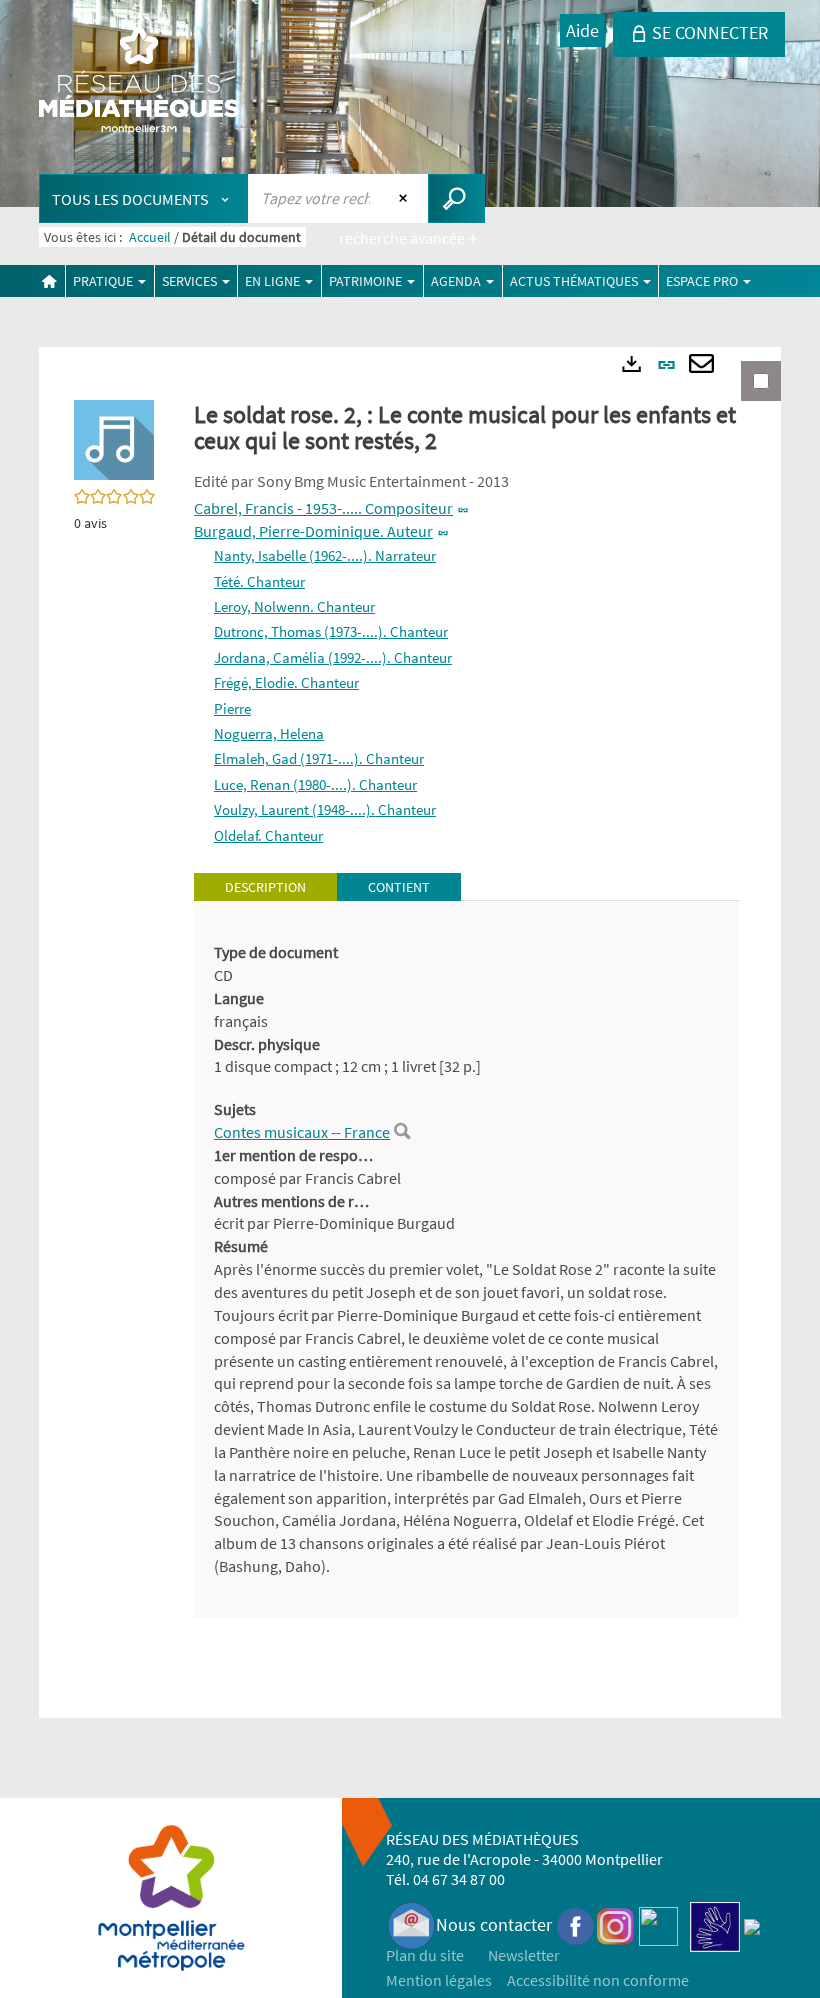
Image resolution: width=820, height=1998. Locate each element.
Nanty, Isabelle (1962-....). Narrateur (325, 555)
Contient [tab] (399, 887)
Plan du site (425, 1955)
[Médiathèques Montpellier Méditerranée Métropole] (139, 82)
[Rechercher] (402, 1132)
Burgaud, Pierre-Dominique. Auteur (313, 531)
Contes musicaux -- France (302, 1132)
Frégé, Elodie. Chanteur (286, 682)
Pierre (232, 708)
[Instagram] (615, 1924)
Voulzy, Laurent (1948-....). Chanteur (325, 809)
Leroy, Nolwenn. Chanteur (294, 606)
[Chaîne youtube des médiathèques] (658, 1924)
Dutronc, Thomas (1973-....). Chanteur (331, 631)
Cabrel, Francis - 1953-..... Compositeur (323, 508)
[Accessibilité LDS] (715, 1924)
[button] (114, 438)
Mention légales (439, 1980)
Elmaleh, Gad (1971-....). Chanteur (319, 758)
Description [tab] (265, 887)
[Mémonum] (752, 1924)
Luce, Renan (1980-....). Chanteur (315, 784)
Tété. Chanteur (259, 581)
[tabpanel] (466, 1259)
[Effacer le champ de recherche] (405, 198)
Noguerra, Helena (269, 733)
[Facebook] (576, 1924)
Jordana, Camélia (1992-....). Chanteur (333, 657)
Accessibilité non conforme (598, 1980)
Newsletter (524, 1955)
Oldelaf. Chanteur (268, 835)
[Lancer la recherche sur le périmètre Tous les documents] (456, 198)
